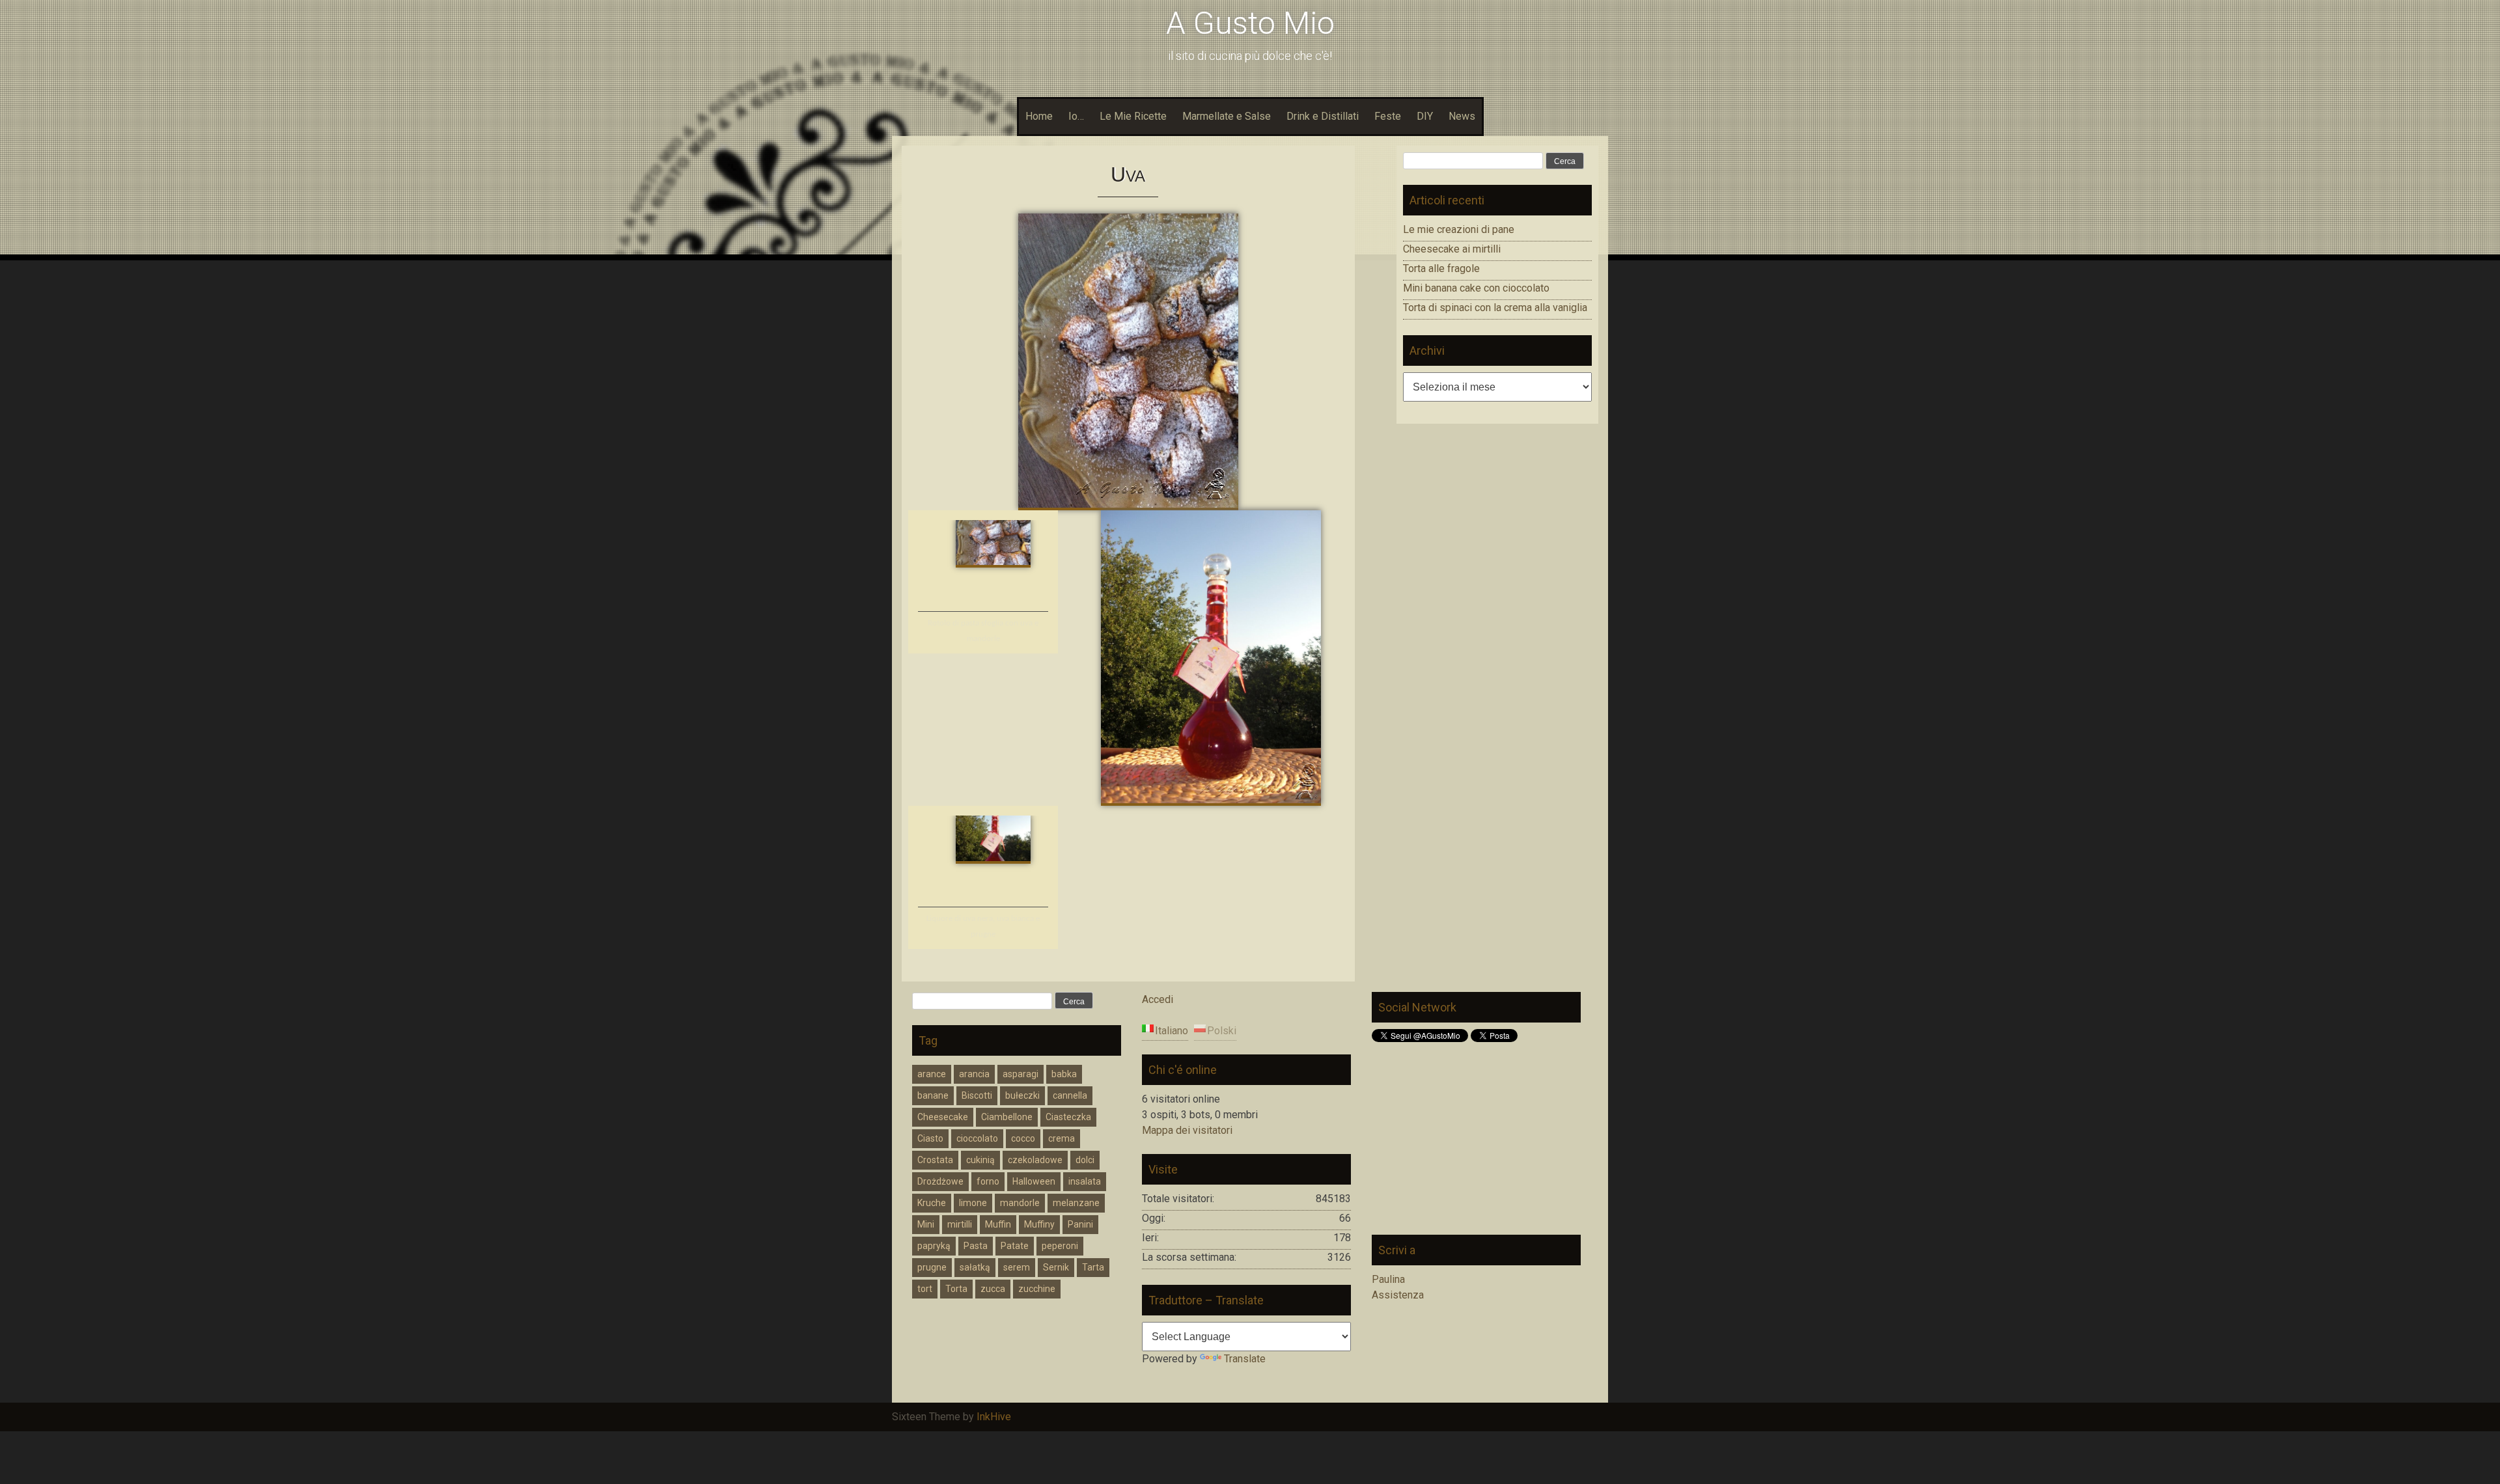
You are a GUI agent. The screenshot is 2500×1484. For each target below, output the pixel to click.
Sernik (1056, 1267)
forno (988, 1181)
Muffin (998, 1224)
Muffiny (1039, 1224)
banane (933, 1095)
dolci (1085, 1160)
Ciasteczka (1068, 1117)
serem (1017, 1267)
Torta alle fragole (1441, 268)
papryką (934, 1246)
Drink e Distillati (1323, 116)
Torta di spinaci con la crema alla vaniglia (1495, 308)
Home (1039, 116)
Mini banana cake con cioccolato (1476, 288)
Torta (956, 1289)
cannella (1070, 1095)
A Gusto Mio (1250, 23)
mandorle (1020, 1203)
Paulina (1388, 1279)
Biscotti (977, 1095)
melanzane (1076, 1203)
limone (973, 1203)
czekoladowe (1035, 1160)
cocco (1023, 1138)
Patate (1015, 1246)
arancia (974, 1074)
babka (1064, 1074)
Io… (1076, 116)
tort (925, 1289)
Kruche (932, 1203)
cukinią (980, 1160)
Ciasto (930, 1138)
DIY (1425, 116)
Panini (1080, 1224)
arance (932, 1074)
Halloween (1034, 1181)
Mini (926, 1224)
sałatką (975, 1267)
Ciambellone (1007, 1117)
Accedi (1158, 999)
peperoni (1060, 1246)
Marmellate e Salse (1227, 116)
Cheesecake (943, 1117)
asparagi (1021, 1074)
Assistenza (1398, 1295)
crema (1062, 1138)
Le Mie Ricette (1133, 116)
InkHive (994, 1417)
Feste (1388, 116)
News (1462, 116)
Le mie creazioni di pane (1459, 229)
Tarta (1093, 1267)
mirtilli (960, 1224)
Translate (1245, 1359)
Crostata (935, 1160)
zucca (993, 1289)
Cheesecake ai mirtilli (1452, 249)
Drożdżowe (940, 1181)
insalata (1085, 1181)
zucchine (1037, 1289)
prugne (932, 1267)
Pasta (976, 1246)
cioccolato (977, 1138)
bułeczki (1022, 1095)
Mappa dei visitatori (1187, 1130)
